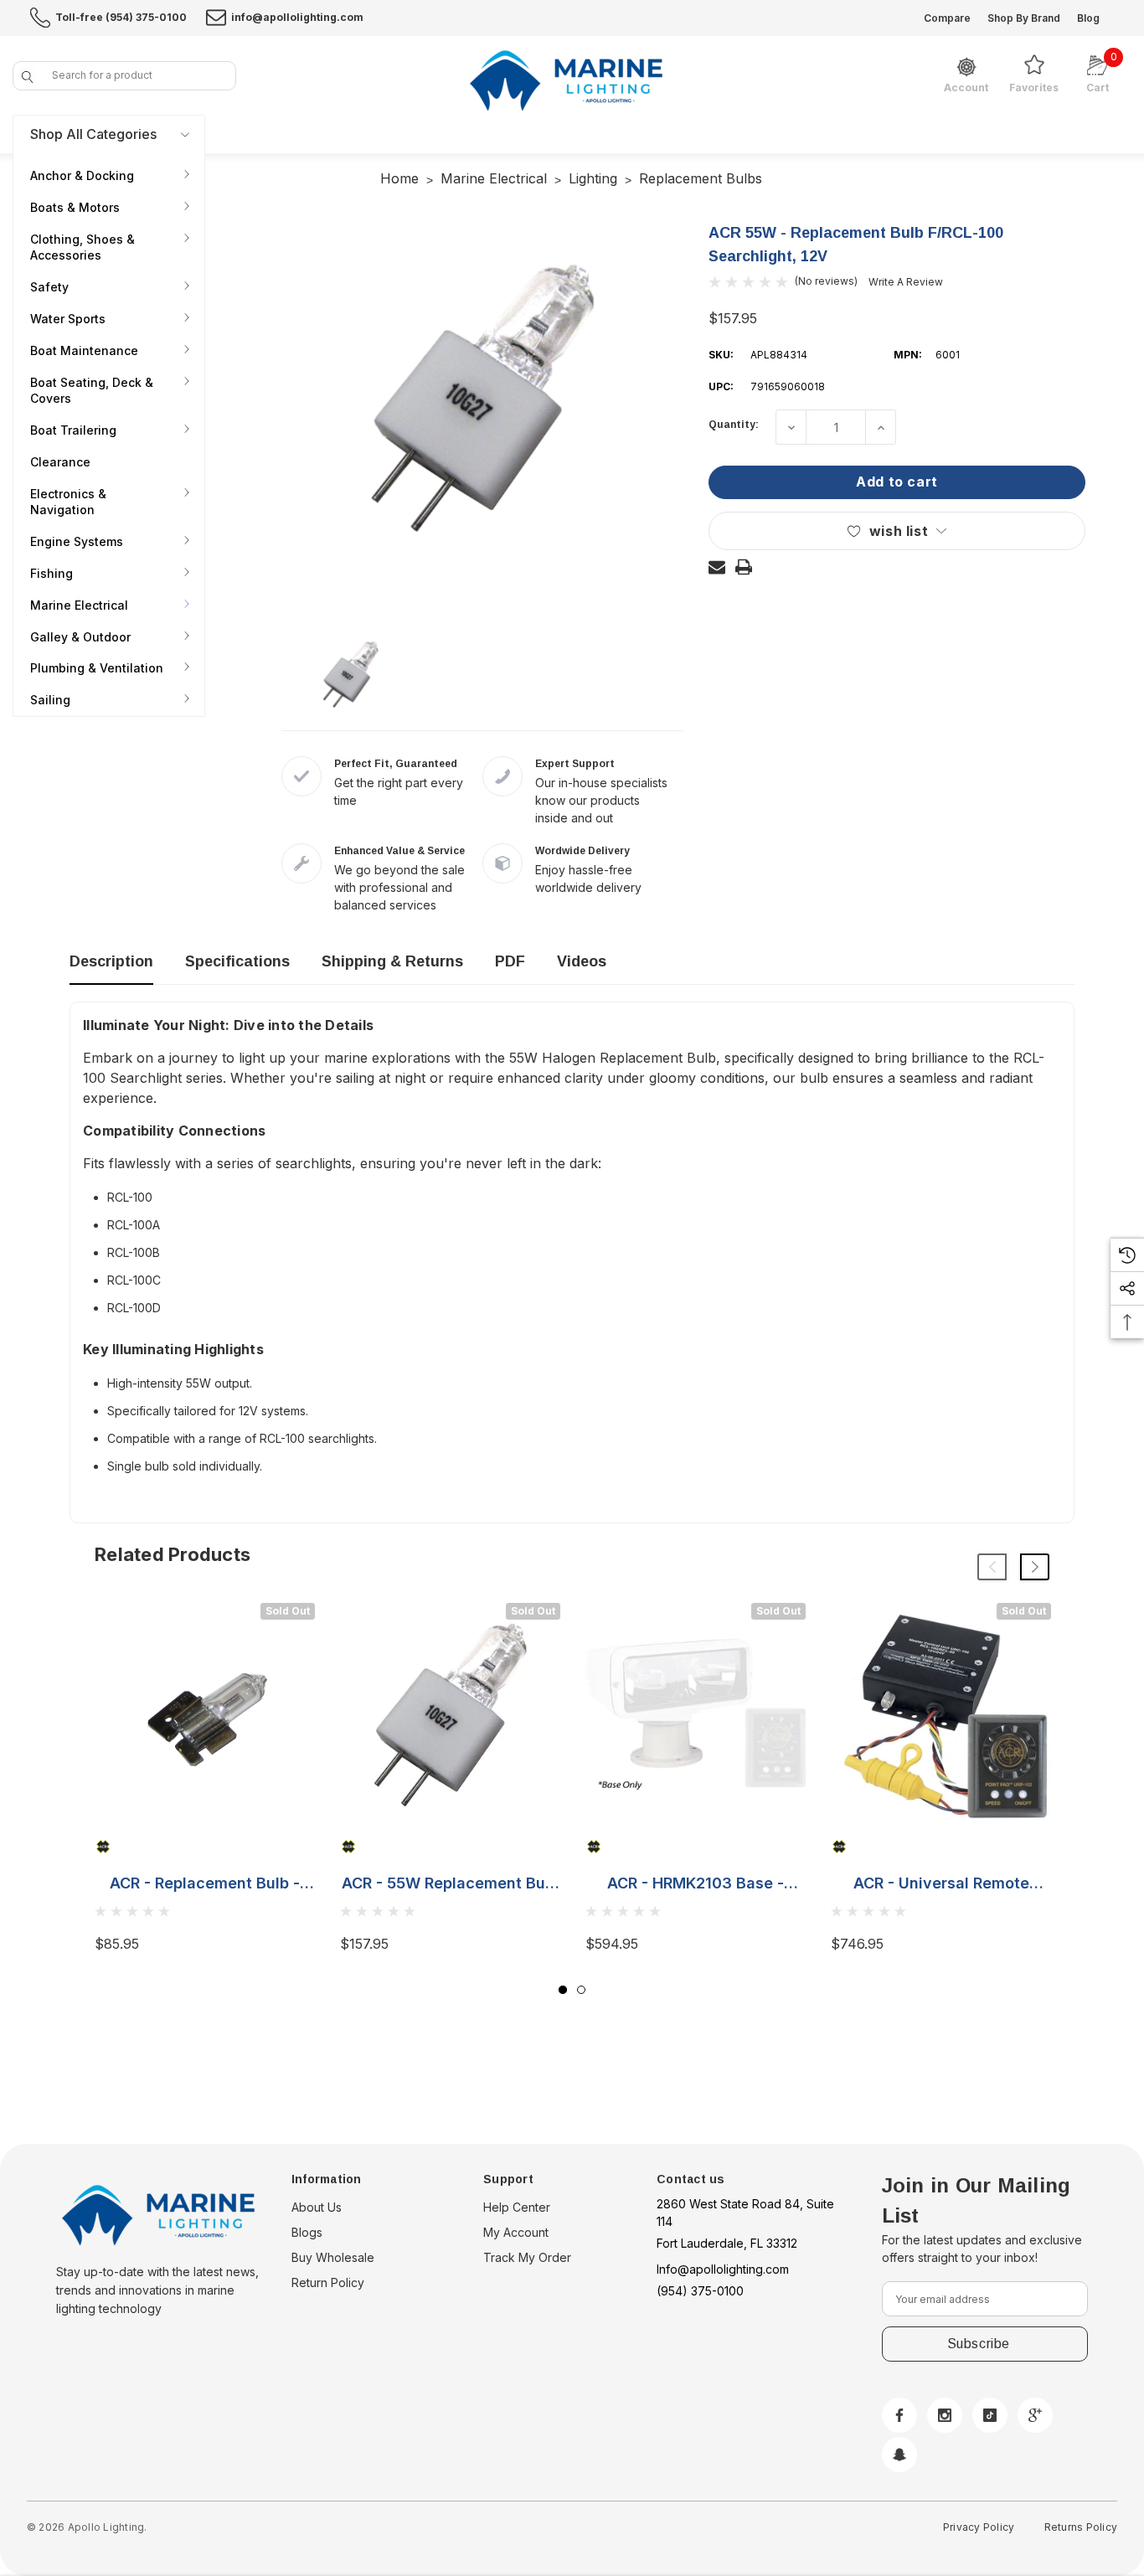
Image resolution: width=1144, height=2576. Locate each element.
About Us (317, 2207)
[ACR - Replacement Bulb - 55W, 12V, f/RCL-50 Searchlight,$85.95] (205, 1713)
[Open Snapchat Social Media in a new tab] (899, 2455)
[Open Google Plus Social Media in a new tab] (1035, 2415)
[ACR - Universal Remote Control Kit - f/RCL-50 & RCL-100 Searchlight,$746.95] (941, 1713)
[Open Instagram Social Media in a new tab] (945, 2415)
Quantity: (734, 425)
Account (966, 88)
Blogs (307, 2232)
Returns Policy (1081, 2527)
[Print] (744, 567)
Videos (582, 961)
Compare (947, 18)
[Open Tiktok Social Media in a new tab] (990, 2415)
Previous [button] (992, 1567)
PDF (510, 961)
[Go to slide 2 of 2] (581, 1990)
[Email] (717, 567)
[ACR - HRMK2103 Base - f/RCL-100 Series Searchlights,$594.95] (696, 1713)
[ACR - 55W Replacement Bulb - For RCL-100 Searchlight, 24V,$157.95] (450, 1713)
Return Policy (328, 2282)
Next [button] (1035, 1567)
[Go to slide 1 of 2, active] (563, 1990)
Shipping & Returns (392, 961)
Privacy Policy (979, 2527)
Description (111, 961)
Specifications (237, 961)
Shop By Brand (1024, 18)
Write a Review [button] (906, 282)
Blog (1088, 18)
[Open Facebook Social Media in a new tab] (899, 2415)
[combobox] (124, 76)
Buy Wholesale (333, 2257)
